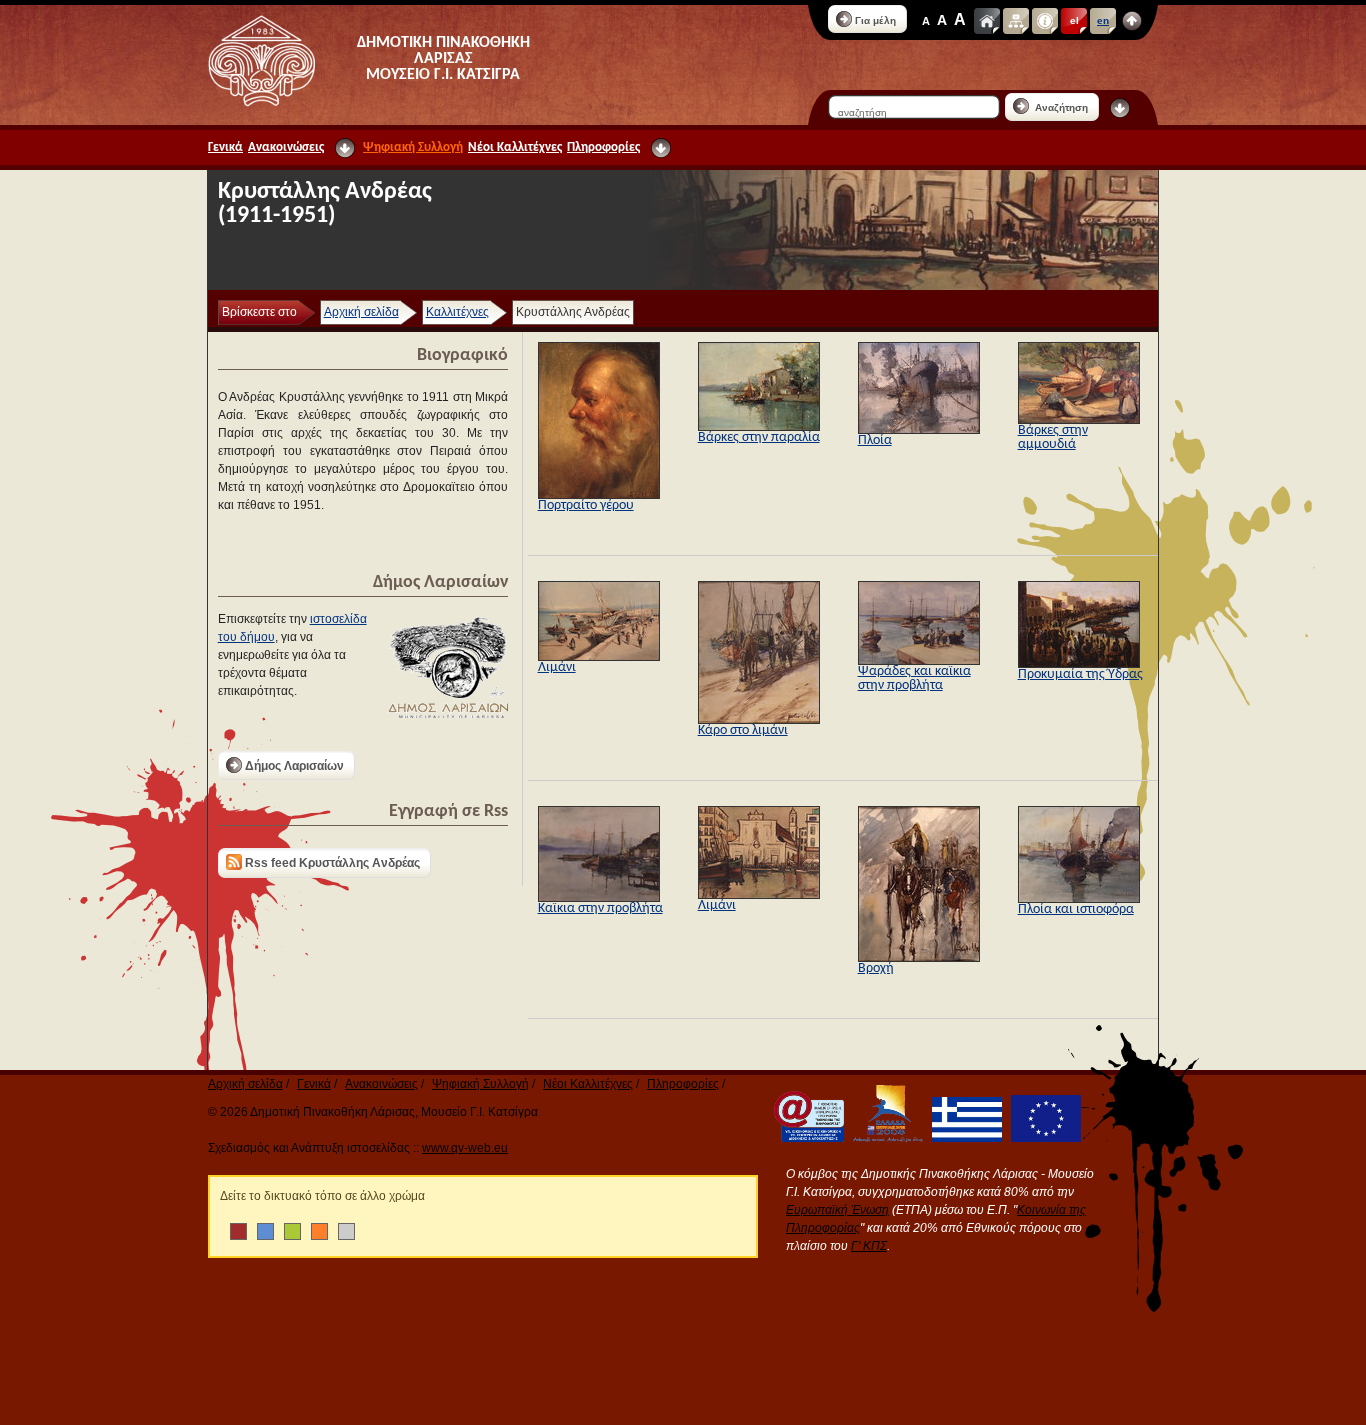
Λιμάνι (557, 667)
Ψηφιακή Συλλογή (413, 147)
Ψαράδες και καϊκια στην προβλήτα (914, 678)
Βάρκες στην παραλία (759, 437)
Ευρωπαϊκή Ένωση (837, 1210)
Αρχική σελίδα (361, 312)
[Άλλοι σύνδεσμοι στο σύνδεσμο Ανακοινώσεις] (345, 148)
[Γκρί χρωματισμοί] (346, 1231)
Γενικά (225, 147)
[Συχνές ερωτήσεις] (1045, 21)
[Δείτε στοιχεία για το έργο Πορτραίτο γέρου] (599, 495)
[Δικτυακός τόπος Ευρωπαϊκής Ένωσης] (1043, 1138)
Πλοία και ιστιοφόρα (1076, 909)
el (1074, 20)
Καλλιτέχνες (457, 312)
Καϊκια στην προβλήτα (600, 908)
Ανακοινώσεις (286, 147)
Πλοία (875, 440)
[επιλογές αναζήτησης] (1120, 108)
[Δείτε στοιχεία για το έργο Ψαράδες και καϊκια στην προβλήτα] (919, 661)
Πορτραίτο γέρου (586, 505)
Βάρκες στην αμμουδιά (1053, 437)
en (1103, 20)
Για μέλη (875, 20)
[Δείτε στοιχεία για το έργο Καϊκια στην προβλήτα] (599, 898)
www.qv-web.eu (465, 1148)
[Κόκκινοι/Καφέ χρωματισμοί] (238, 1231)
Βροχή (876, 968)
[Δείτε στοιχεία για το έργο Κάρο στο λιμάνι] (759, 720)
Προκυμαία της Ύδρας (1080, 674)
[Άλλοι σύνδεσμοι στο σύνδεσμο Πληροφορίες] (661, 148)
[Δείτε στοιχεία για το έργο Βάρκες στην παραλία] (759, 427)
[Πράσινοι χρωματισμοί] (292, 1231)
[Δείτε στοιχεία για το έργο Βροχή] (919, 958)
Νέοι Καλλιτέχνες (515, 147)
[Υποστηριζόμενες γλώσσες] (1132, 21)
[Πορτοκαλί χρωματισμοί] (319, 1231)
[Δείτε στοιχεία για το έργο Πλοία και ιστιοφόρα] (1079, 899)
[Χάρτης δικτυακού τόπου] (1016, 21)
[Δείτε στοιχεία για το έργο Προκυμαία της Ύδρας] (1079, 664)
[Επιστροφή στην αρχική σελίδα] (261, 61)
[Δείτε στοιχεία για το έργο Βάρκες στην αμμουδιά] (1079, 420)
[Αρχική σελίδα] (987, 21)
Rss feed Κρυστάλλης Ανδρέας (332, 863)
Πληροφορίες (603, 147)
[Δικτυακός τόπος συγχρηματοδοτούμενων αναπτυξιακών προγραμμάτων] (885, 1138)
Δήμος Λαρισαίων (294, 766)
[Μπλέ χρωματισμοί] (265, 1231)
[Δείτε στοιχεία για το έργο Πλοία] (919, 430)
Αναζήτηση (1060, 107)
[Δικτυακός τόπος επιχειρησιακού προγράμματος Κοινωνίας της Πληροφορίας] (806, 1138)
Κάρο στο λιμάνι (743, 730)
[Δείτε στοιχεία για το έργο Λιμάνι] (599, 657)
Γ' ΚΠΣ (869, 1246)
